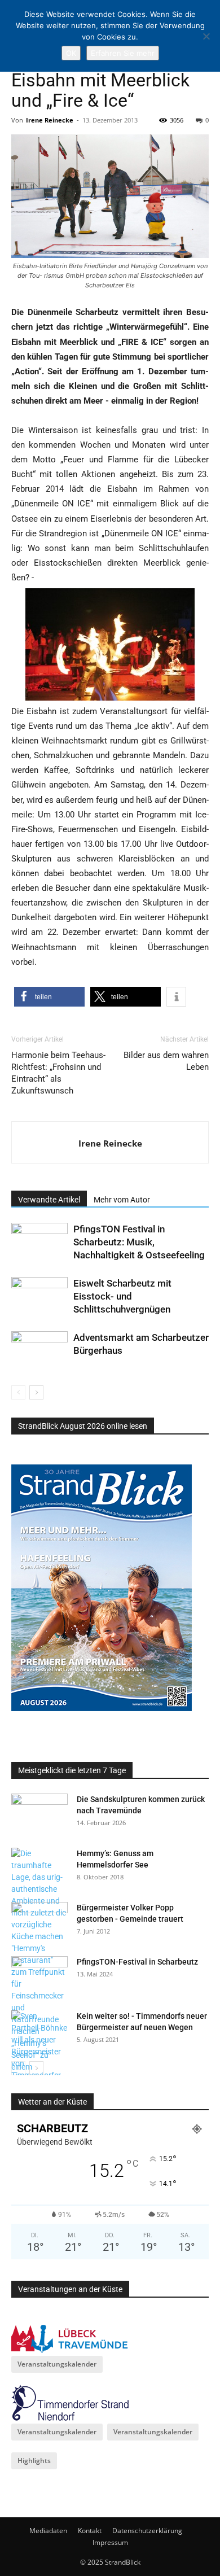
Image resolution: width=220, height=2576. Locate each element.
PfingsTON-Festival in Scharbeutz (137, 1962)
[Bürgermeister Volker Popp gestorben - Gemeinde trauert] (39, 1922)
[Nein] (206, 36)
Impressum (110, 2542)
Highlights (34, 2461)
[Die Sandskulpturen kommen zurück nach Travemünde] (39, 1813)
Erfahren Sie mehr (123, 53)
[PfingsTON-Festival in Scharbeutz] (39, 1976)
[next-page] (36, 1392)
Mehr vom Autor (122, 1200)
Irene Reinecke (50, 120)
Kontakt (90, 2531)
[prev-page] (18, 1392)
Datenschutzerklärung (147, 2531)
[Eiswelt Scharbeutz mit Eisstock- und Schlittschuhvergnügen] (39, 1296)
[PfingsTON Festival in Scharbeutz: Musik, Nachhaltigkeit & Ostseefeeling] (39, 1242)
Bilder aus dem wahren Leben (166, 1061)
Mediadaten (48, 2531)
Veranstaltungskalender (57, 2364)
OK (71, 53)
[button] (49, 997)
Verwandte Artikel (49, 1200)
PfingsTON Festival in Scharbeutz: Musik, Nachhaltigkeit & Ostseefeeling (139, 1242)
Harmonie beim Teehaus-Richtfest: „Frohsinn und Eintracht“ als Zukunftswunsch (58, 1073)
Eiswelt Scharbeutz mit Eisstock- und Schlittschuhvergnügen (122, 1296)
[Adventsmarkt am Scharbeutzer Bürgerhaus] (39, 1351)
